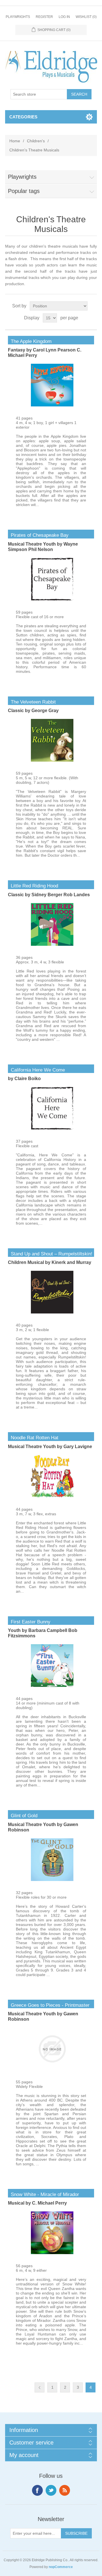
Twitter (51, 2490)
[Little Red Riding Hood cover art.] (52, 944)
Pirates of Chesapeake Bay (38, 535)
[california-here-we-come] (52, 1128)
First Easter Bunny (29, 1622)
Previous (40, 2387)
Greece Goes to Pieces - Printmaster (49, 2005)
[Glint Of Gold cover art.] (52, 1880)
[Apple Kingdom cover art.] (52, 405)
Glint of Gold (23, 1816)
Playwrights (18, 17)
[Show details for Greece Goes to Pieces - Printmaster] (52, 2069)
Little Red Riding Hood (33, 886)
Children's (36, 141)
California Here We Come (36, 1070)
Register (44, 17)
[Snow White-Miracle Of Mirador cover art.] (52, 2253)
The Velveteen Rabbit (32, 702)
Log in (64, 17)
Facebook (37, 2490)
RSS (65, 2490)
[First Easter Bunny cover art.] (52, 1685)
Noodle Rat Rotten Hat (33, 1438)
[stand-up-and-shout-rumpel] (52, 1312)
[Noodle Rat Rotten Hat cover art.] (52, 1496)
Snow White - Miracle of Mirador (43, 2194)
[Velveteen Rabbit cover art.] (52, 760)
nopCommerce (61, 2567)
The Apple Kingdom (30, 341)
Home (15, 141)
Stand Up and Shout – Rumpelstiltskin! (50, 1254)
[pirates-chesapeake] (52, 599)
